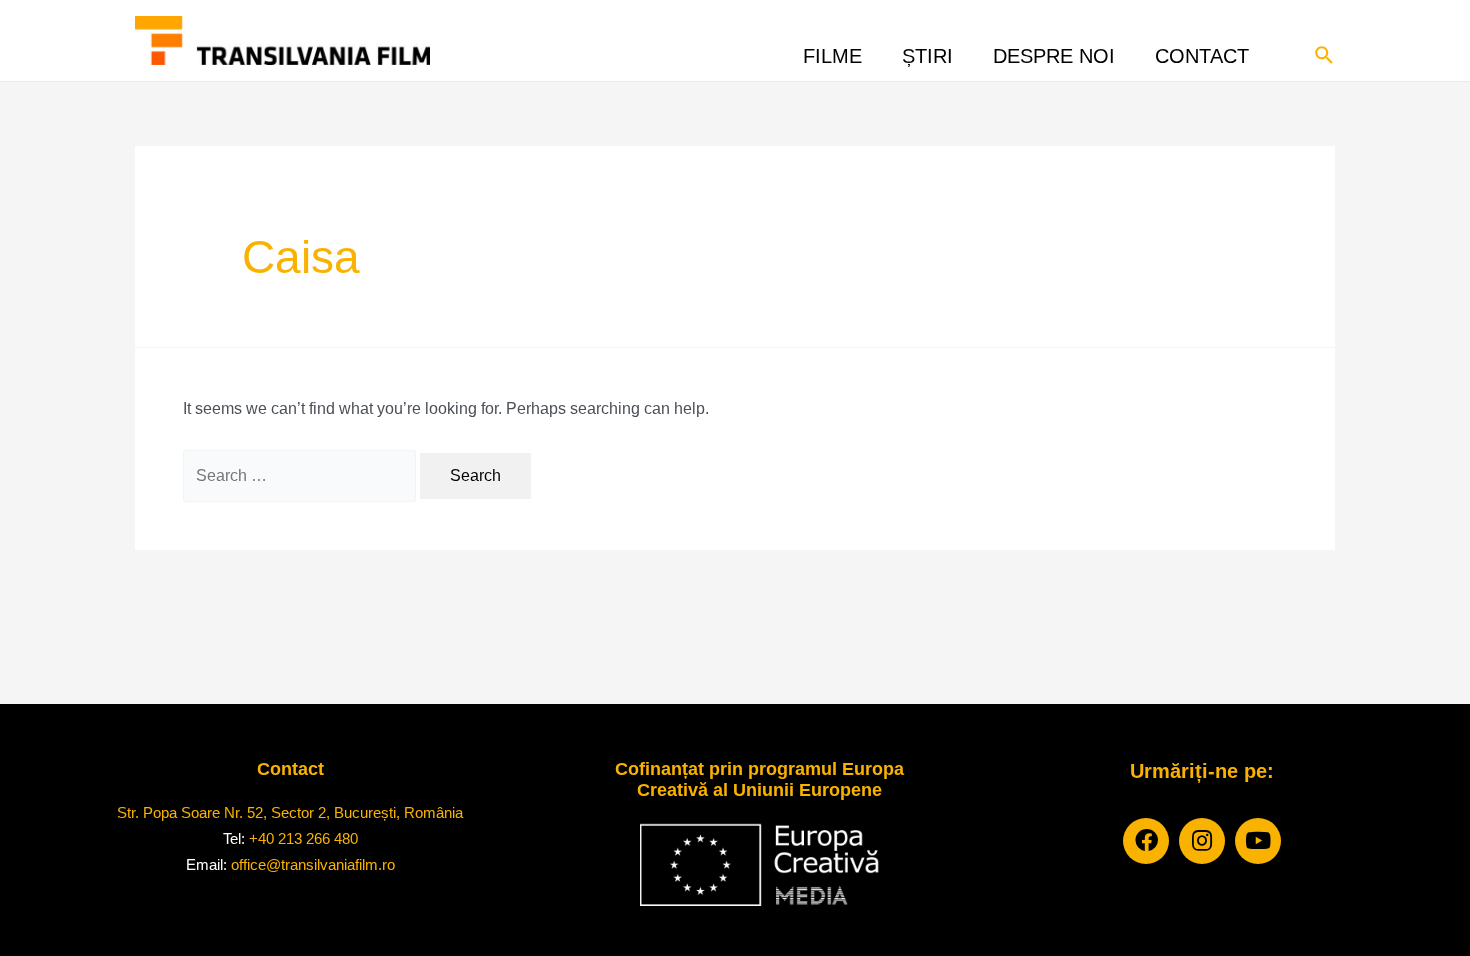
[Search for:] (299, 476)
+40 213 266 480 (303, 838)
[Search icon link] (1325, 53)
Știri (927, 50)
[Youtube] (1258, 841)
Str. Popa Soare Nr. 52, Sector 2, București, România (290, 812)
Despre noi (1054, 50)
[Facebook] (1146, 841)
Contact (1202, 50)
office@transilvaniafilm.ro (313, 864)
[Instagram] (1202, 841)
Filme (832, 50)
